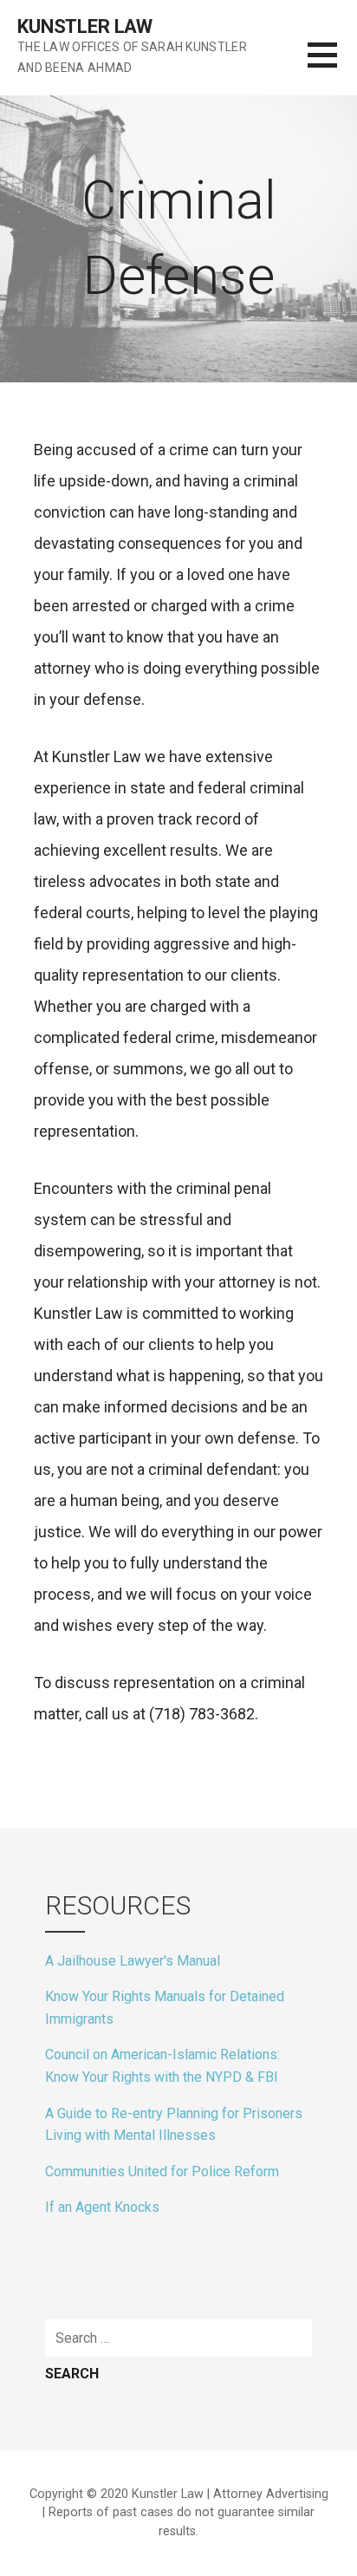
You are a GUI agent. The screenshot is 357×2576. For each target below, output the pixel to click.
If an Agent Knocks (102, 2207)
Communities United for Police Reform (162, 2172)
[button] (332, 65)
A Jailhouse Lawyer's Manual (133, 1961)
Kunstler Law (85, 26)
